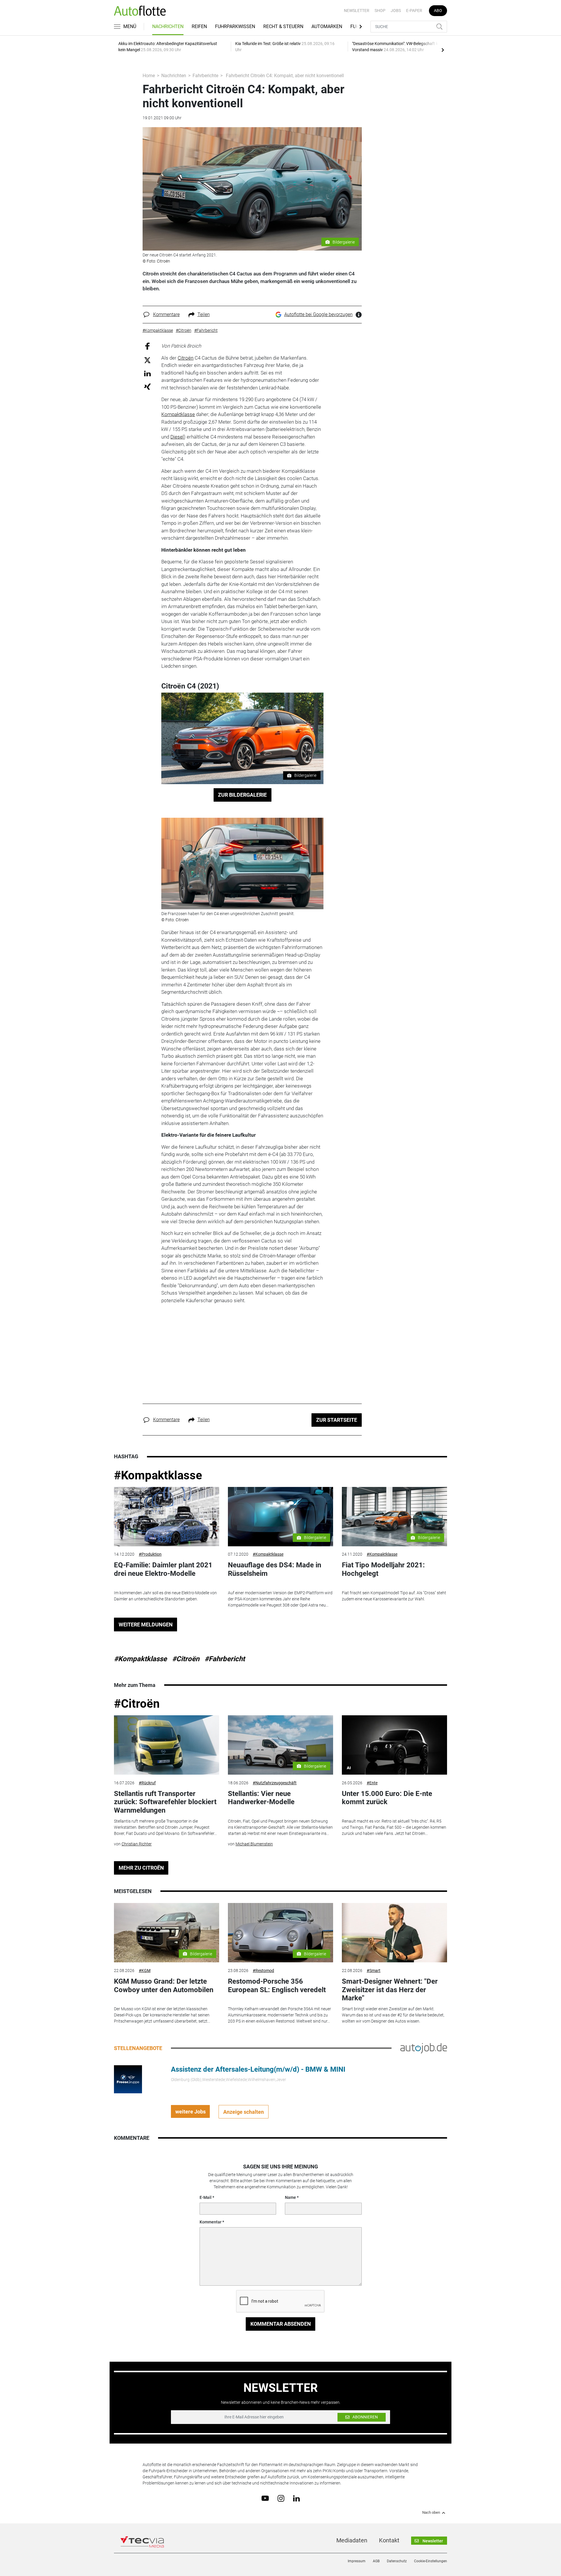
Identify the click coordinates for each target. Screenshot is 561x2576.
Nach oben (431, 2513)
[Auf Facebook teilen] (147, 346)
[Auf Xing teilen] (147, 386)
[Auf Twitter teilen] (147, 360)
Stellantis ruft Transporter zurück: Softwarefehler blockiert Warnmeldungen (165, 1802)
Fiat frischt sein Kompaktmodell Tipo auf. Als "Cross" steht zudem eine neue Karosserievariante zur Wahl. (394, 1596)
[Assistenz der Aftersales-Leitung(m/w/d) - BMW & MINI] (128, 2079)
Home (149, 76)
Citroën (186, 358)
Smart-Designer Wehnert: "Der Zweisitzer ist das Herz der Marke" (390, 1990)
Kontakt (389, 2540)
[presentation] (443, 50)
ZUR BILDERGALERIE (242, 795)
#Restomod (263, 1971)
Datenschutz (397, 2561)
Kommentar (211, 2222)
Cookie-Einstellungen (431, 2561)
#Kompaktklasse (158, 1475)
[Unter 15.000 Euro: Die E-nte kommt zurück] (394, 1745)
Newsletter (357, 11)
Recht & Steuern (283, 26)
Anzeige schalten (244, 2112)
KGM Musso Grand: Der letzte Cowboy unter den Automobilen (164, 1986)
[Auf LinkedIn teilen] (147, 373)
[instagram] (281, 2498)
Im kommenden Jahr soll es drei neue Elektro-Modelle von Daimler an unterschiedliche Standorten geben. (165, 1596)
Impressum (357, 2561)
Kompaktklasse (178, 414)
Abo (438, 11)
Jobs (396, 11)
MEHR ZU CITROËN (141, 1868)
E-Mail (206, 2197)
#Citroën (186, 1659)
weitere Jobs (191, 2112)
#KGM (145, 1971)
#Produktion (150, 1554)
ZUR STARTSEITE (337, 1420)
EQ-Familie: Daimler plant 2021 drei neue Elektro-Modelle (163, 1569)
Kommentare (166, 314)
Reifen (199, 26)
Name (290, 2197)
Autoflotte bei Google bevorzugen (318, 314)
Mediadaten (352, 2540)
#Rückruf (147, 1783)
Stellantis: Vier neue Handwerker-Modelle (261, 1798)
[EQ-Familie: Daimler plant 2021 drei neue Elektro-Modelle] (167, 1517)
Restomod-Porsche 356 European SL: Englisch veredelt (277, 1986)
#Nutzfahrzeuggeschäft (275, 1783)
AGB (376, 2561)
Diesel (177, 437)
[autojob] (424, 2048)
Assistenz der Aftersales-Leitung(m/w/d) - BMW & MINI (258, 2069)
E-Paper (414, 11)
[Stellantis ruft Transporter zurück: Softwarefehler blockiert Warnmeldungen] (167, 1745)
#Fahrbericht (225, 1659)
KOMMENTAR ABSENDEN (281, 2324)
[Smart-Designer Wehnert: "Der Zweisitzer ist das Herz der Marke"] (394, 1933)
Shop (380, 11)
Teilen (204, 314)
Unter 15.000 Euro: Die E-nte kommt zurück (387, 1798)
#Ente (372, 1783)
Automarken (327, 26)
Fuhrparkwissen (235, 26)
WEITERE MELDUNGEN (146, 1625)
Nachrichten (168, 26)
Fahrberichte (205, 76)
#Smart (374, 1971)
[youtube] (265, 2498)
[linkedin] (296, 2498)
